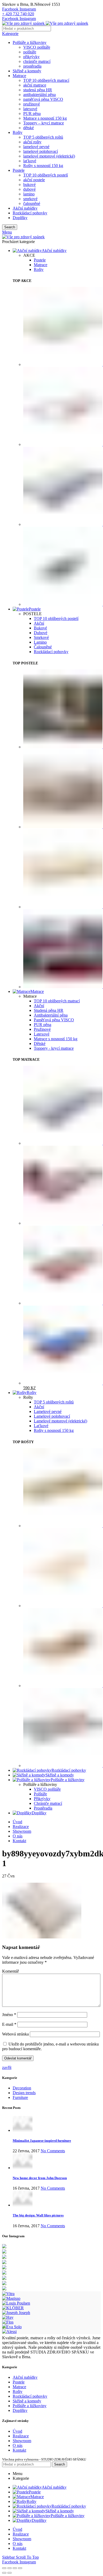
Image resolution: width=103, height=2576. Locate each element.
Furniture (20, 2097)
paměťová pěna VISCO (43, 99)
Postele (19, 170)
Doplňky (20, 218)
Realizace (21, 2436)
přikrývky (31, 57)
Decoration (22, 2088)
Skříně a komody (27, 71)
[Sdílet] (10, 2568)
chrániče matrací (37, 61)
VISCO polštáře (37, 47)
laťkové (30, 161)
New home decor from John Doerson (40, 2178)
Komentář (10, 1971)
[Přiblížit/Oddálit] (20, 2568)
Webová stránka (15, 2034)
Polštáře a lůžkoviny (30, 42)
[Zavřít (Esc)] (4, 2568)
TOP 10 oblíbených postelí (46, 175)
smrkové (30, 199)
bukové (29, 185)
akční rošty (32, 142)
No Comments (53, 2151)
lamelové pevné (36, 147)
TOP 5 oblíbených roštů (43, 137)
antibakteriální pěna (39, 95)
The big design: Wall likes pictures (38, 2215)
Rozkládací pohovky (30, 213)
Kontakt (19, 2450)
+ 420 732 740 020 (18, 14)
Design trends (24, 2093)
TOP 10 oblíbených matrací (46, 80)
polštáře (30, 52)
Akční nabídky (25, 208)
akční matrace (35, 85)
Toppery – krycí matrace (44, 123)
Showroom (22, 2441)
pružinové (32, 104)
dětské (29, 128)
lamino (29, 194)
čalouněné (32, 203)
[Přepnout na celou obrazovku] (15, 2568)
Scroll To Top (27, 2557)
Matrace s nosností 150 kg (45, 118)
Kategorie (10, 34)
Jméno (9, 2015)
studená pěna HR (38, 90)
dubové (29, 189)
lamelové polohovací (41, 151)
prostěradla (32, 66)
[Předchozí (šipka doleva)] (4, 2573)
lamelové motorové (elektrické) (49, 156)
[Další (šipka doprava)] (10, 2573)
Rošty (18, 132)
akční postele (34, 180)
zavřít (7, 2067)
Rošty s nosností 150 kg (43, 166)
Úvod (17, 2431)
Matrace (19, 76)
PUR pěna (32, 113)
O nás (18, 2445)
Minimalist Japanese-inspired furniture (42, 2141)
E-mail (9, 2024)
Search (10, 227)
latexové (30, 109)
